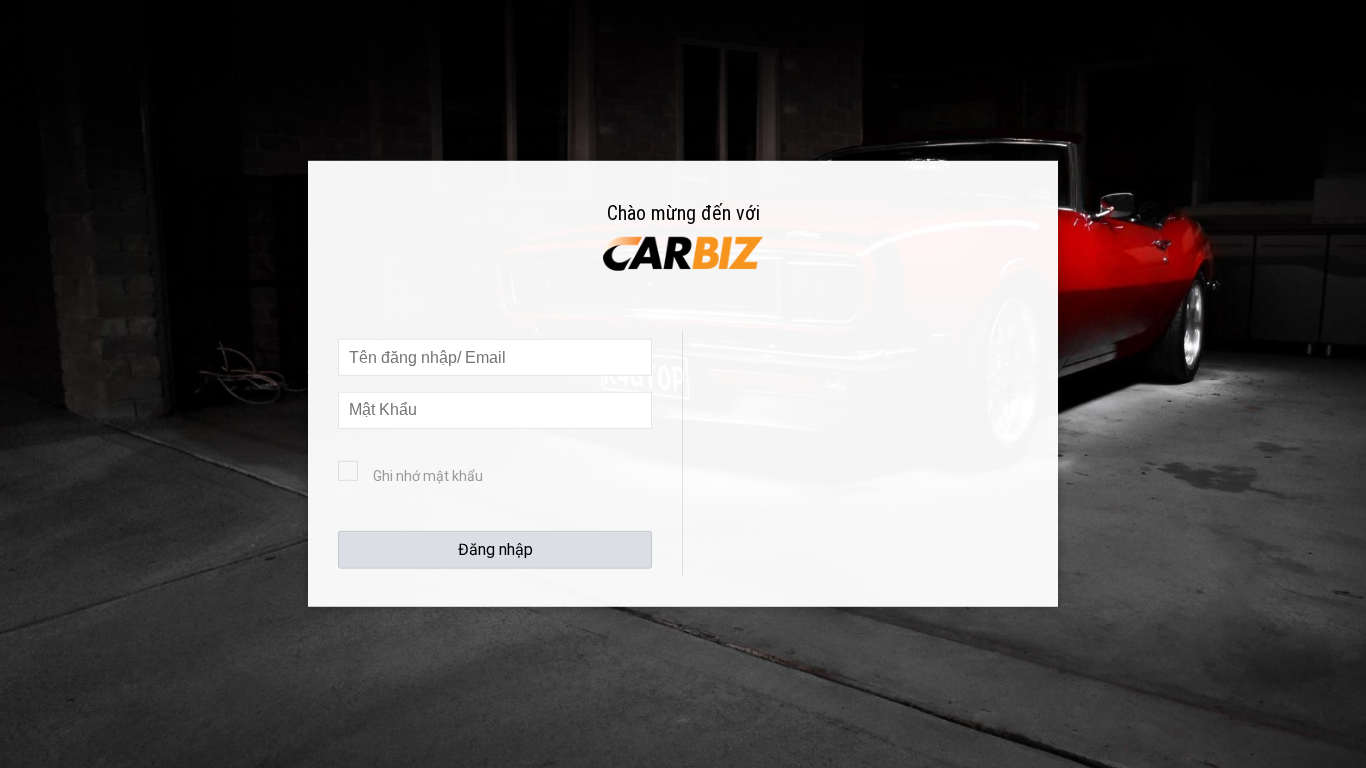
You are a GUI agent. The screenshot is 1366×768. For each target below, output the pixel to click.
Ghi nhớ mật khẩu (428, 476)
